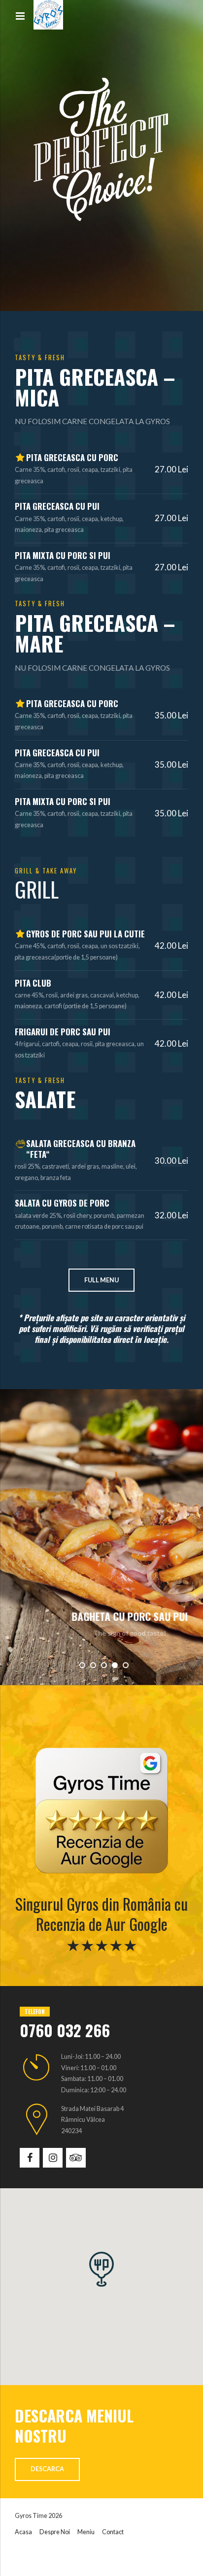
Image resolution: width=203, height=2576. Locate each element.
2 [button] (93, 1665)
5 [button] (126, 1665)
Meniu (86, 2532)
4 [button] (115, 1665)
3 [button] (104, 1665)
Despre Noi (55, 2532)
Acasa (23, 2532)
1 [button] (82, 1665)
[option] (101, 1537)
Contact (113, 2532)
